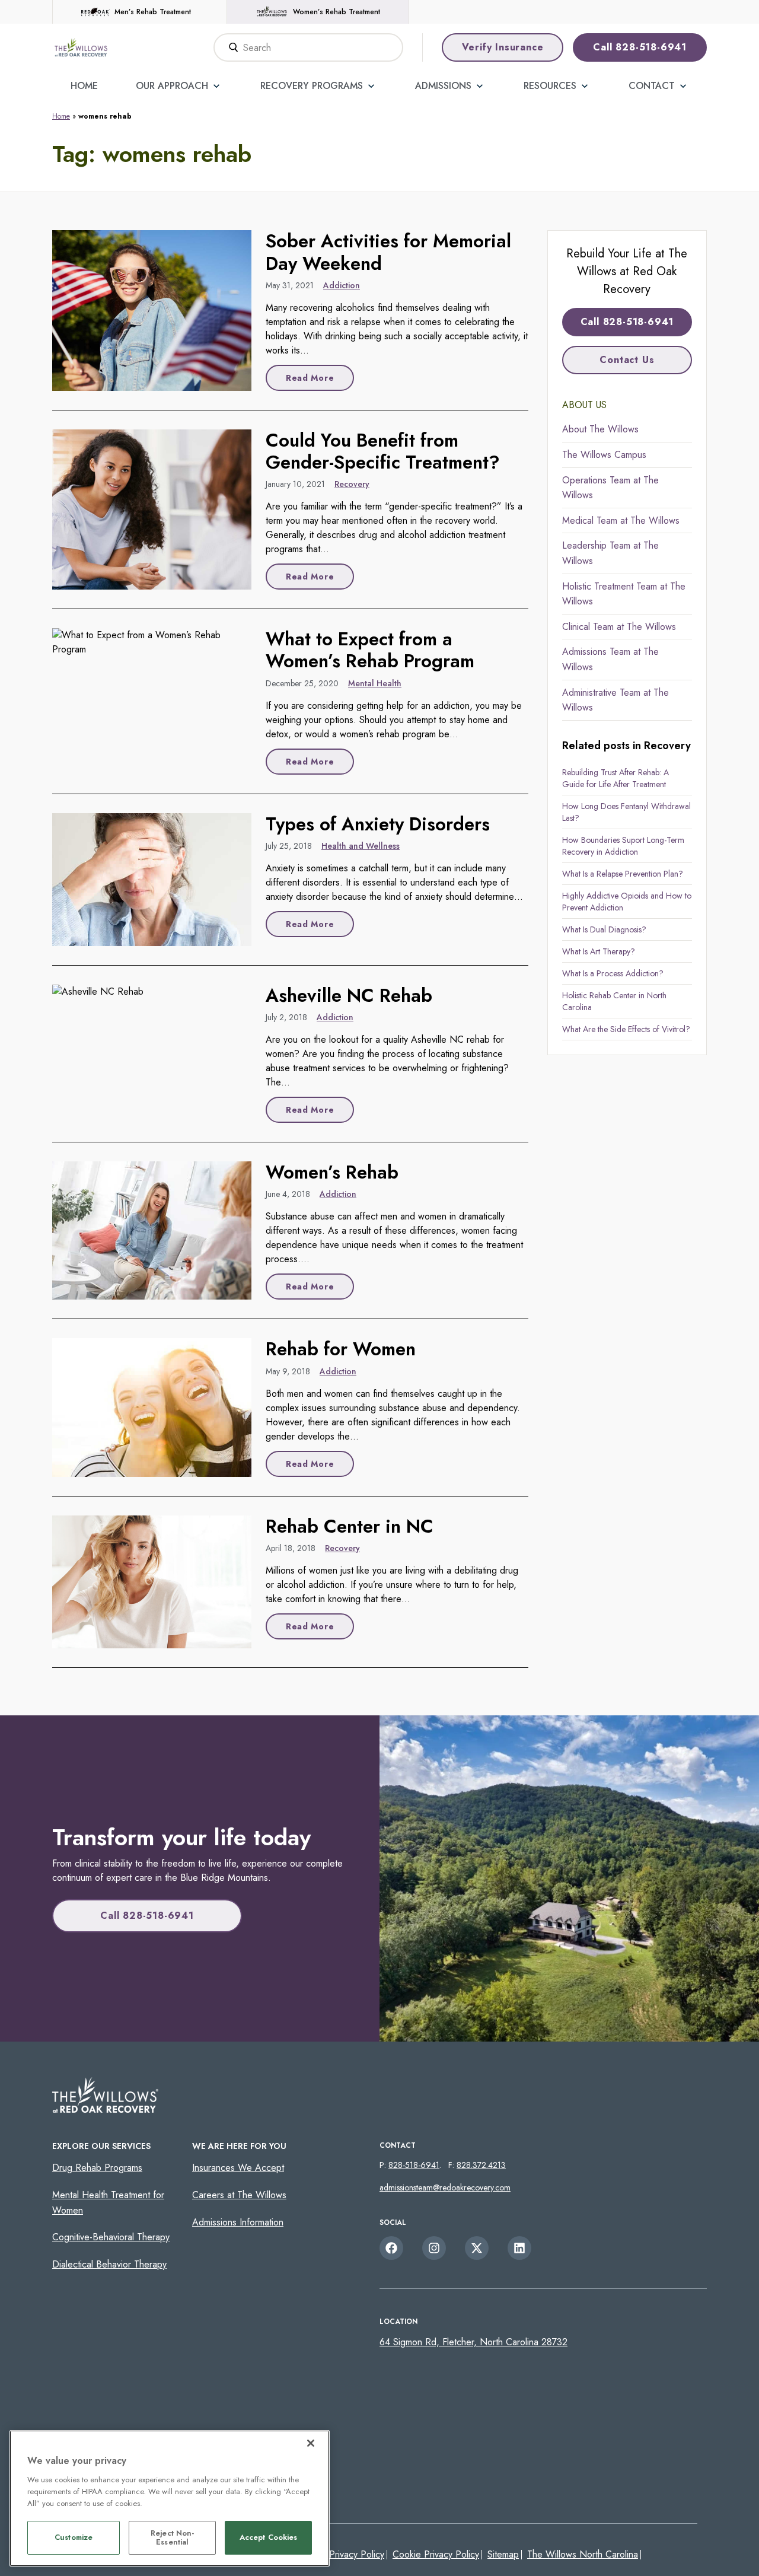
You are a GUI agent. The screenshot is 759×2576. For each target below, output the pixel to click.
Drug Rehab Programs (97, 2168)
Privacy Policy (357, 2554)
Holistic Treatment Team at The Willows (624, 594)
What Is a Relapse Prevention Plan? (623, 874)
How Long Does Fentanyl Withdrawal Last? (626, 812)
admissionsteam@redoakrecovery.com (445, 2187)
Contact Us (627, 360)
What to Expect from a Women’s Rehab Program (370, 650)
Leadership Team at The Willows (610, 553)
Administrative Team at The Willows (616, 700)
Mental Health (375, 683)
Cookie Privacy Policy (436, 2554)
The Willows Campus (604, 455)
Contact (652, 86)
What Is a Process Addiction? (613, 973)
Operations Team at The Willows (610, 488)
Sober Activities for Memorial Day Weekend (388, 252)
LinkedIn (519, 2248)
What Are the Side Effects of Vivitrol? (626, 1029)
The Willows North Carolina (583, 2554)
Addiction (342, 285)
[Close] (311, 2443)
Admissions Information (238, 2222)
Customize (74, 2538)
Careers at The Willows (239, 2195)
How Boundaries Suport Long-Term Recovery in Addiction (623, 846)
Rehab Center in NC (350, 1526)
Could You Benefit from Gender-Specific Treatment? (383, 451)
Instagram (434, 2248)
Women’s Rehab (332, 1172)
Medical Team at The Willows (621, 520)
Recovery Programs (312, 86)
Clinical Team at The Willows (619, 627)
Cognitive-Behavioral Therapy (111, 2237)
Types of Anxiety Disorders (378, 824)
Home (84, 86)
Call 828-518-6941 (640, 47)
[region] (170, 2498)
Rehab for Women (341, 1349)
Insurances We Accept (238, 2168)
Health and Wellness (361, 846)
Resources (550, 86)
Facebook (391, 2248)
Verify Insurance (503, 47)
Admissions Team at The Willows (610, 659)
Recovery (352, 484)
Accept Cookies (269, 2538)
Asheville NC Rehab (349, 996)
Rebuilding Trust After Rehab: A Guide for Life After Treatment (616, 778)
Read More (310, 378)
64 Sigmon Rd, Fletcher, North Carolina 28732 (473, 2342)
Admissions (443, 86)
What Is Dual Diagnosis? (604, 929)
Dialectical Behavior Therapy (109, 2264)
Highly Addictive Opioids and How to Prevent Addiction (627, 902)
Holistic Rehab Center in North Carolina (614, 1001)
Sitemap (503, 2554)
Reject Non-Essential (172, 2538)
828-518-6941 (414, 2165)
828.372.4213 (481, 2165)
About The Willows (600, 429)
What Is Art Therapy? (599, 951)
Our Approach (172, 86)
